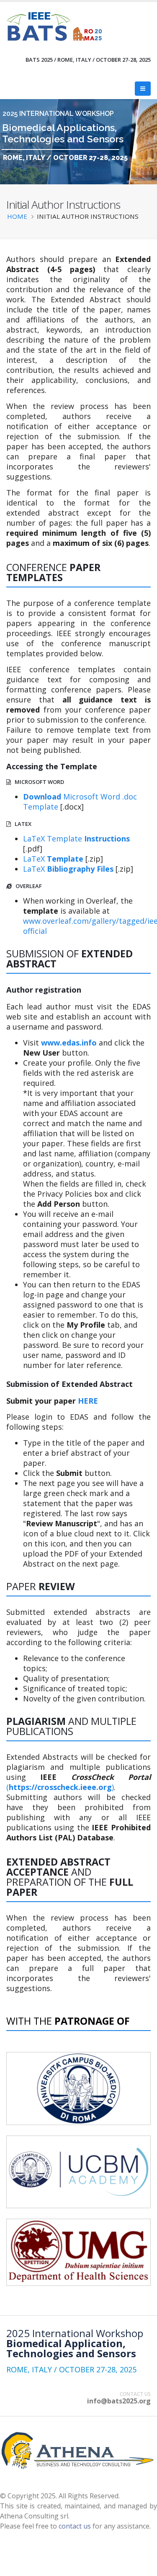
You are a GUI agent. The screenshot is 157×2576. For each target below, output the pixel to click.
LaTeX (53, 859)
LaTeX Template (76, 839)
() (60, 1787)
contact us (75, 2526)
